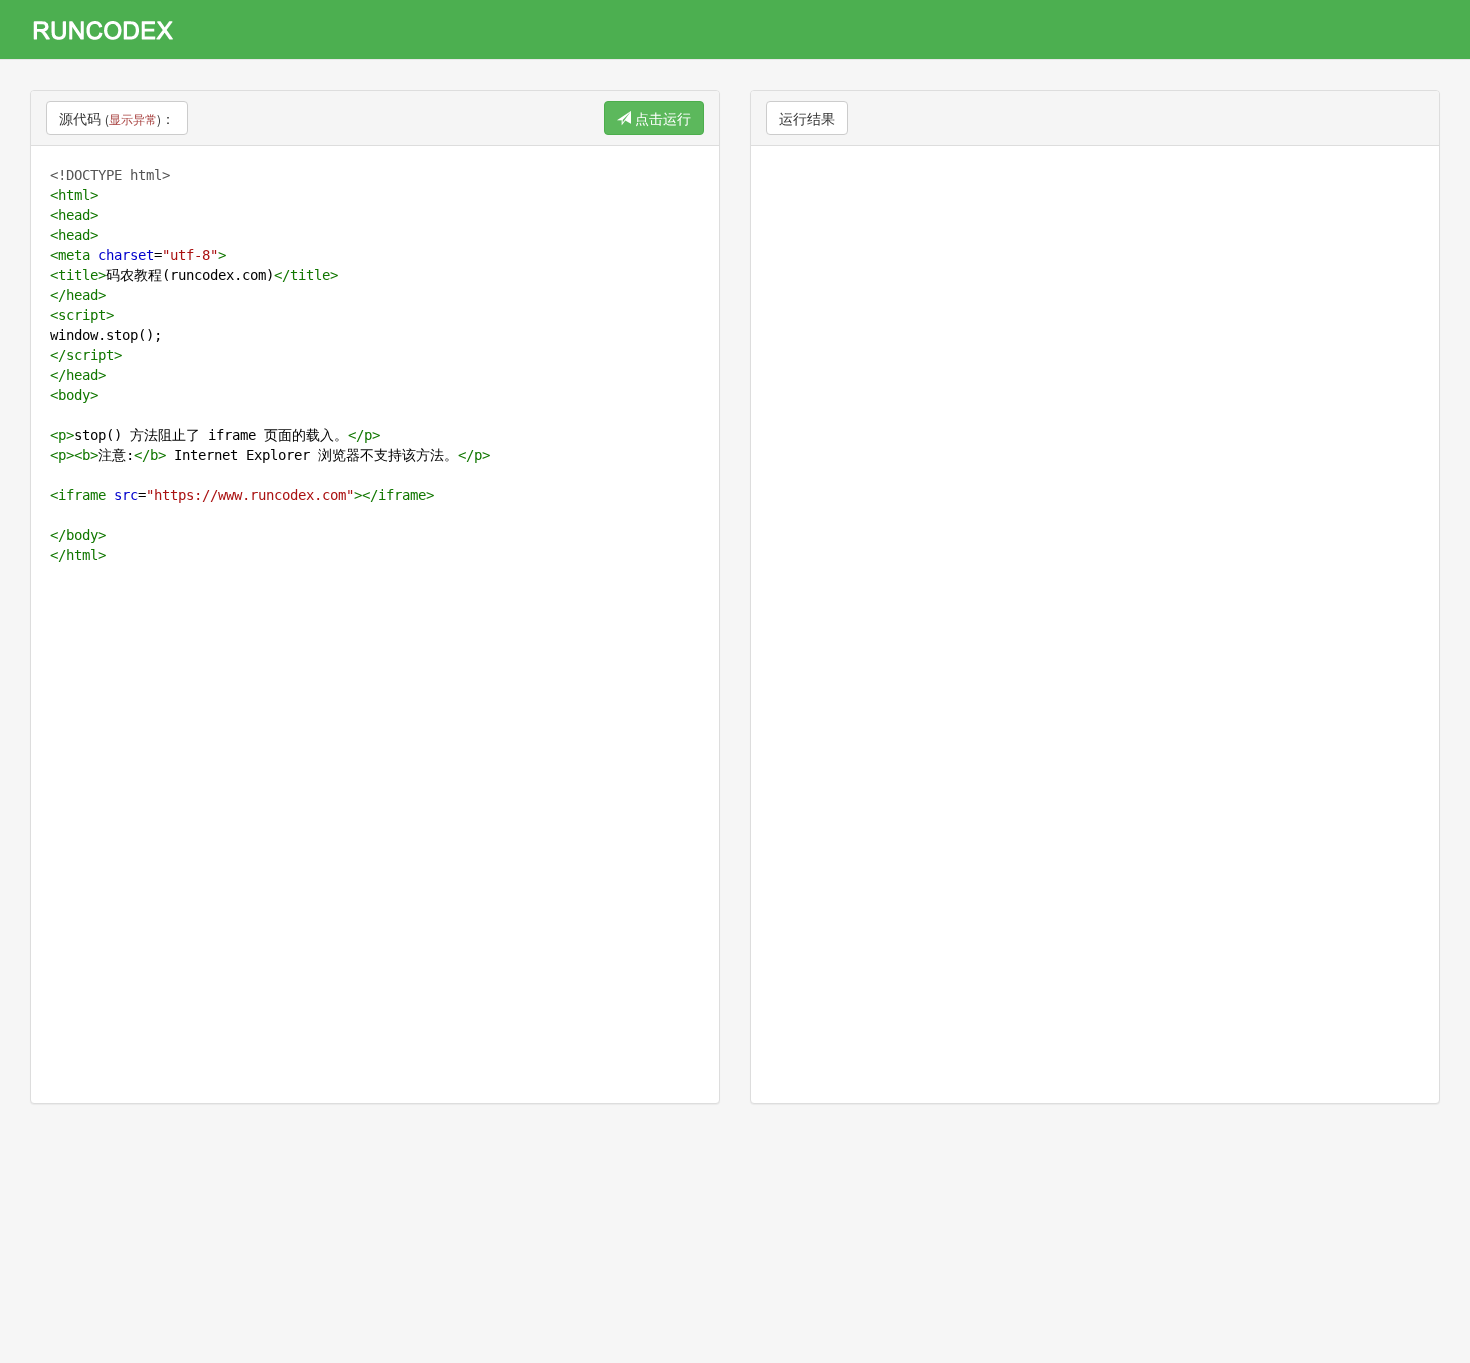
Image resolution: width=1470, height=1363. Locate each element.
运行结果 (807, 118)
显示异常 (133, 118)
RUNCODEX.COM (110, 29)
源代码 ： (117, 118)
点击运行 (661, 118)
